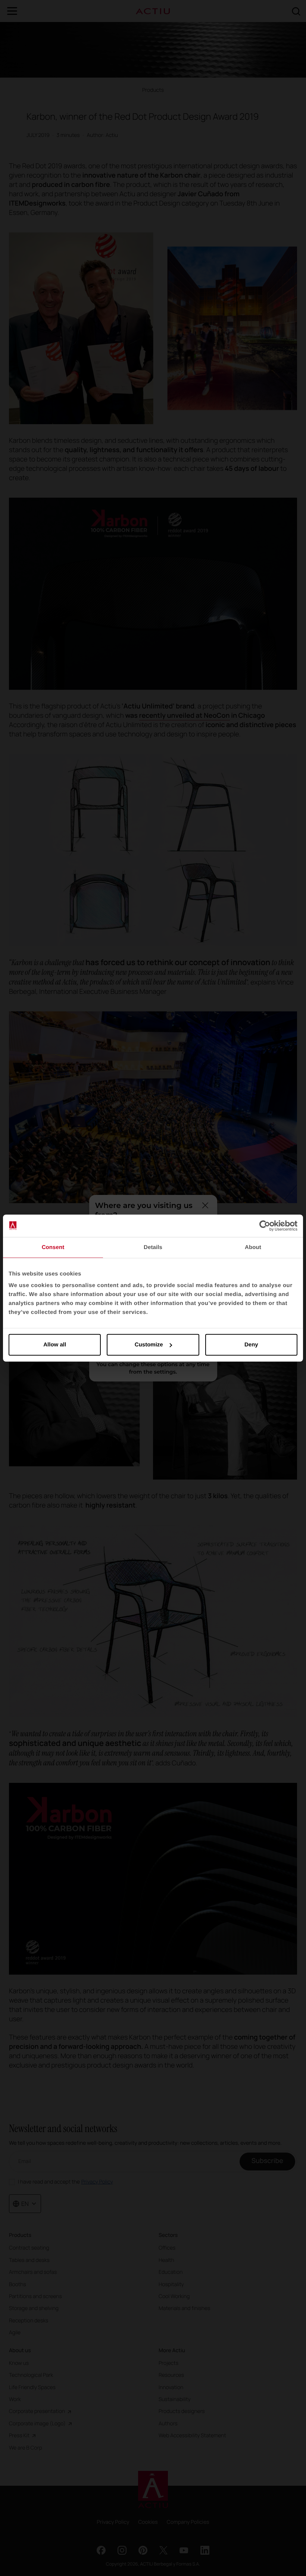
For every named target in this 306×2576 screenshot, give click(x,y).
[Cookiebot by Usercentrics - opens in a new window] (265, 1226)
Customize (149, 1345)
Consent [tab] (53, 1247)
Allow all (55, 1345)
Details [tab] (153, 1247)
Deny (251, 1345)
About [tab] (253, 1247)
